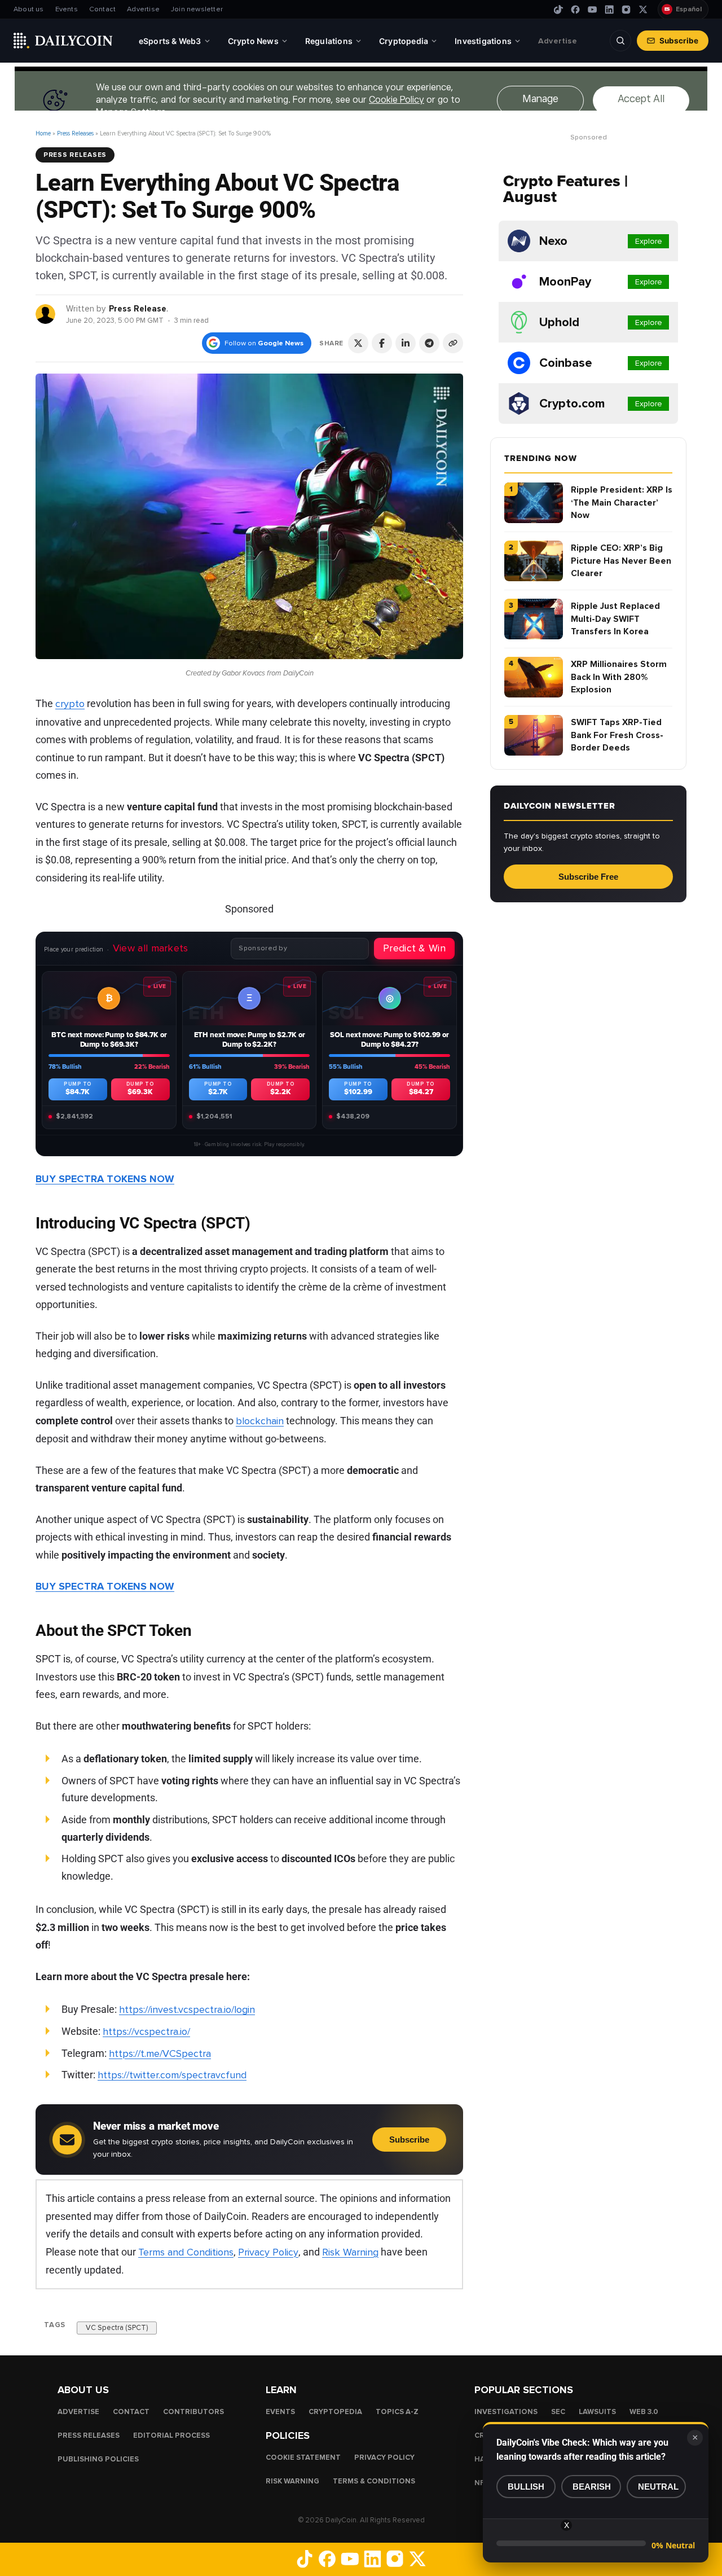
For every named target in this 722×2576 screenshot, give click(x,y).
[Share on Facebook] (382, 343)
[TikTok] (558, 10)
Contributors (193, 2412)
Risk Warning (350, 2252)
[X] (643, 10)
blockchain (260, 1421)
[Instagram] (626, 10)
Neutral (658, 2487)
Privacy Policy (268, 2252)
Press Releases (75, 133)
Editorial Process (171, 2435)
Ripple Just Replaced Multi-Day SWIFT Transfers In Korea (615, 619)
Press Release (138, 309)
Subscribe (679, 41)
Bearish (592, 2487)
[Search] (620, 41)
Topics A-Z (397, 2412)
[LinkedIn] (609, 10)
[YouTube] (592, 10)
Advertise (143, 9)
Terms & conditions (374, 2481)
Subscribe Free (588, 877)
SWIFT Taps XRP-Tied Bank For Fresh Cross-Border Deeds (617, 735)
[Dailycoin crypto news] (63, 41)
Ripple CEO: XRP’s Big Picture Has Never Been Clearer (621, 561)
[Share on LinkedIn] (406, 343)
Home (43, 133)
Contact (102, 9)
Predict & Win (414, 948)
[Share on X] (358, 343)
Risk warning (292, 2481)
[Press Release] (46, 313)
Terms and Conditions (186, 2252)
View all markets (151, 948)
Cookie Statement (303, 2457)
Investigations (506, 2412)
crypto (70, 704)
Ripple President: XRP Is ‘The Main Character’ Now (622, 503)
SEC (558, 2412)
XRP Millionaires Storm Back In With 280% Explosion (619, 677)
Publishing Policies (98, 2459)
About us (29, 9)
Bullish (526, 2487)
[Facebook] (575, 10)
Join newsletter (197, 9)
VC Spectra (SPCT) (117, 2327)
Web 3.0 (644, 2412)
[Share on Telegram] (429, 343)
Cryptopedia (335, 2412)
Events (67, 9)
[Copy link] (453, 343)
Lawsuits (597, 2412)
